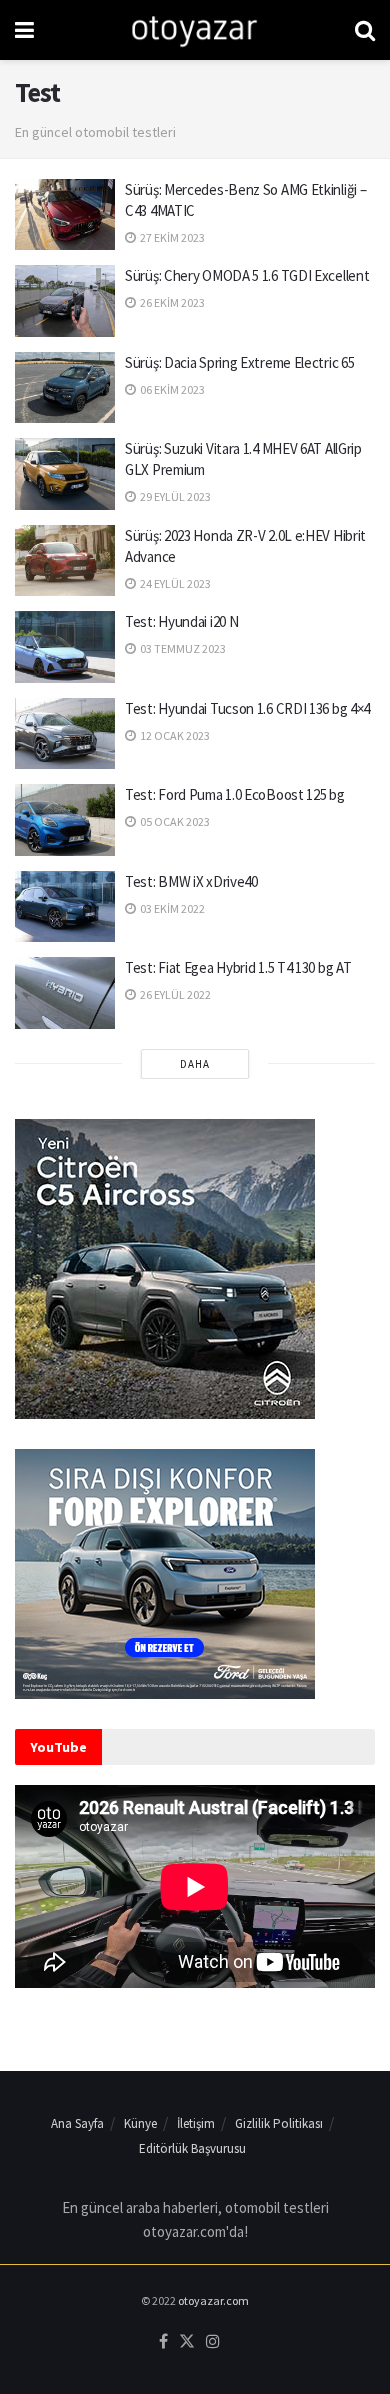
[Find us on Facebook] (163, 2342)
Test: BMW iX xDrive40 (191, 881)
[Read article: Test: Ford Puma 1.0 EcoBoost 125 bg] (65, 820)
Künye (140, 2123)
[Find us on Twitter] (187, 2342)
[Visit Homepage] (194, 30)
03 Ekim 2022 (171, 908)
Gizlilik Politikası (279, 2123)
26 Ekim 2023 (171, 302)
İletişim (196, 2123)
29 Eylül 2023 (174, 496)
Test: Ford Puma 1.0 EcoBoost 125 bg (235, 794)
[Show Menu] (24, 30)
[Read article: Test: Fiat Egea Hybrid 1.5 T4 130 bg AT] (65, 993)
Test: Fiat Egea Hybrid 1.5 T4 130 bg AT (238, 967)
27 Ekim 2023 (171, 237)
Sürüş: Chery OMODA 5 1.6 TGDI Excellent (247, 275)
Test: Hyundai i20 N (181, 621)
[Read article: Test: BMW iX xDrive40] (65, 907)
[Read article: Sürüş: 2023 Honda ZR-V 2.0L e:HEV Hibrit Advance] (65, 561)
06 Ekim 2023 (171, 389)
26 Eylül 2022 (174, 994)
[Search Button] (365, 30)
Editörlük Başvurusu (192, 2148)
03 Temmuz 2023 (182, 648)
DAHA (195, 1064)
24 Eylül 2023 (174, 583)
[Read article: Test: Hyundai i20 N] (65, 647)
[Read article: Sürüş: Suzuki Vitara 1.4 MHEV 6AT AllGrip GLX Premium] (65, 474)
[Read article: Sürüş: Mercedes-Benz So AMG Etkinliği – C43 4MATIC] (65, 215)
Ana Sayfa (77, 2123)
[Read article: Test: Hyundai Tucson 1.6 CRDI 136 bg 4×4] (65, 734)
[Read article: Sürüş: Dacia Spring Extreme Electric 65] (65, 388)
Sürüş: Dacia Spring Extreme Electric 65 (239, 362)
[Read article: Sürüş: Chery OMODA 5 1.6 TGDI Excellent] (65, 301)
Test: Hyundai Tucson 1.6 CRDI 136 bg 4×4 (247, 708)
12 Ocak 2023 (174, 735)
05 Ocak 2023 (174, 821)
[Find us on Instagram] (213, 2342)
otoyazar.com (213, 2300)
